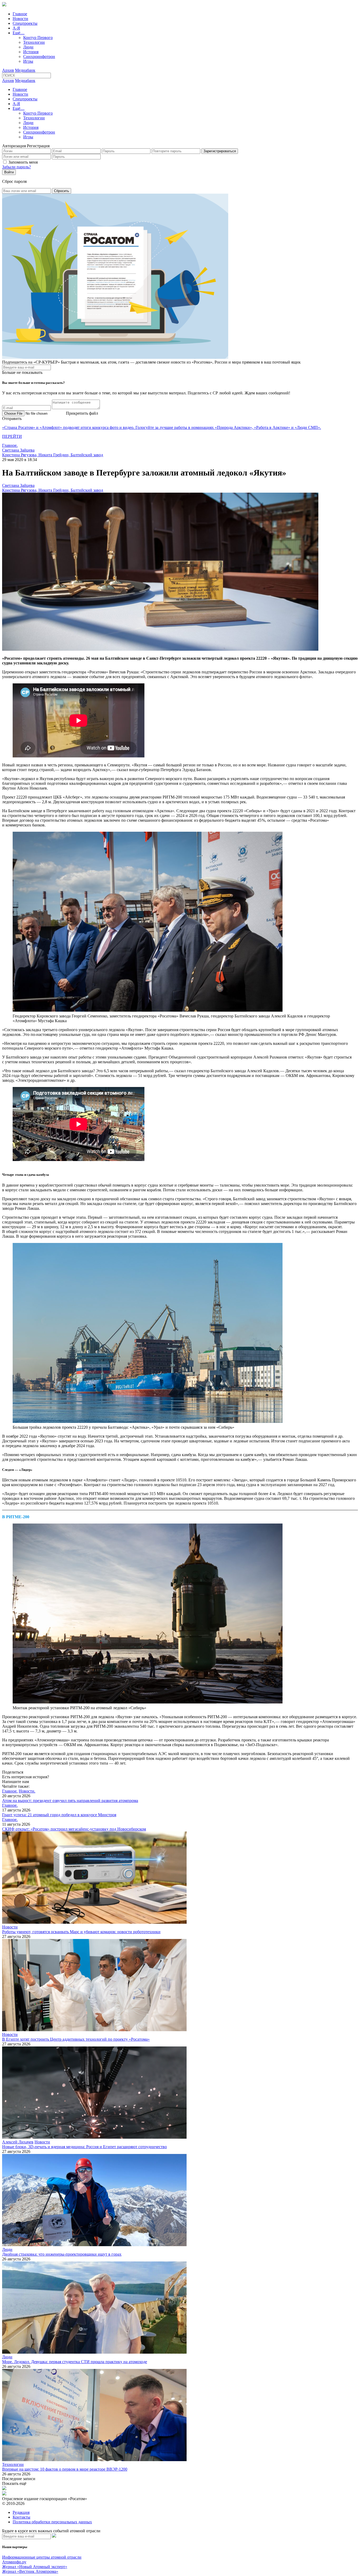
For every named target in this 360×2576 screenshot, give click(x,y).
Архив (8, 70)
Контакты (21, 2517)
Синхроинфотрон (39, 57)
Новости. (27, 1791)
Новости (20, 19)
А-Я (16, 28)
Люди (28, 47)
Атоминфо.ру (14, 2562)
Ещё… (19, 33)
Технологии (34, 42)
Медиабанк (25, 70)
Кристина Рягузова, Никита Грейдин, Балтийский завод (53, 455)
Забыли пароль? (16, 167)
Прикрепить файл (82, 413)
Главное (20, 14)
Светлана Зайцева (18, 450)
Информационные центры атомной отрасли (42, 2557)
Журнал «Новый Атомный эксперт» (35, 2567)
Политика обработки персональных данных (52, 2522)
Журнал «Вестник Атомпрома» (30, 2571)
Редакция (21, 2512)
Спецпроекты (25, 23)
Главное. (10, 445)
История (31, 52)
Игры (28, 61)
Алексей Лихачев (18, 2142)
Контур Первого (38, 38)
